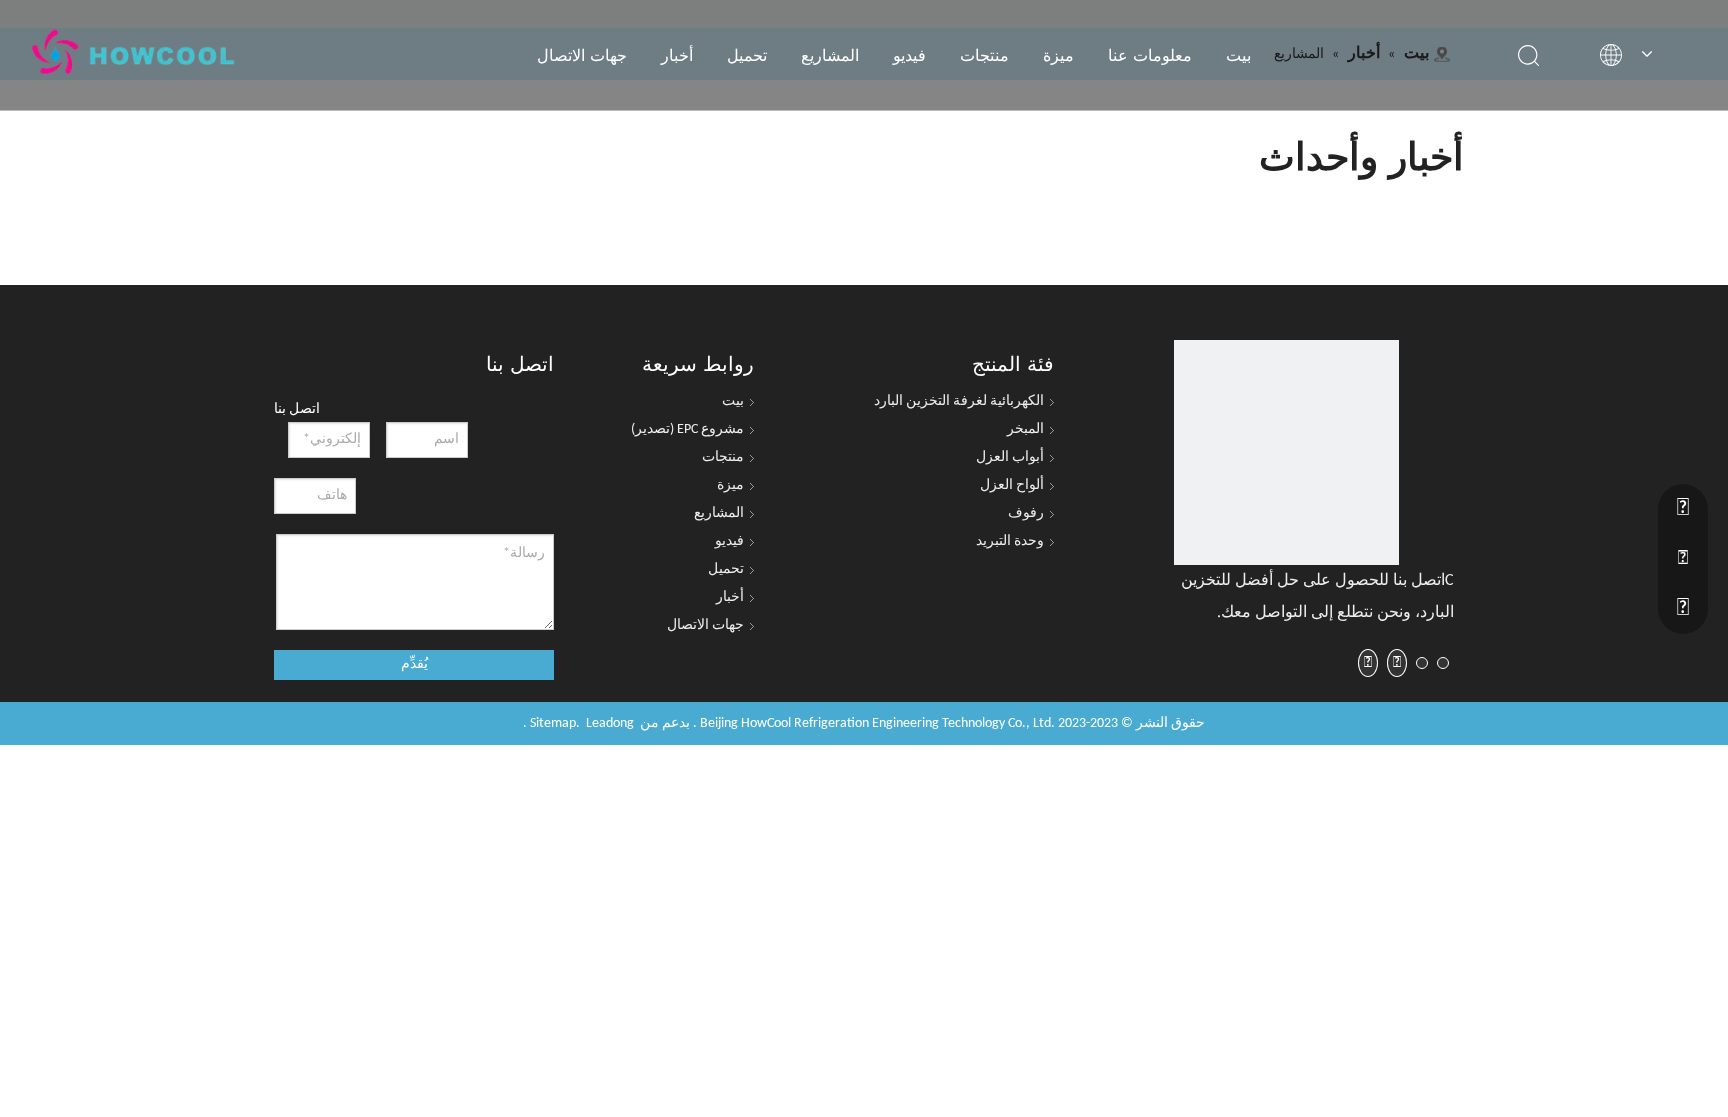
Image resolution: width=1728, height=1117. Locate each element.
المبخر (1025, 429)
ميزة (1058, 55)
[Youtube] (1397, 663)
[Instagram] (1368, 663)
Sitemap (553, 723)
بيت (1238, 55)
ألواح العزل (1012, 485)
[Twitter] (1422, 663)
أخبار (677, 55)
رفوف (1026, 513)
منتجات (984, 55)
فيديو (909, 55)
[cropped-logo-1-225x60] (1286, 452)
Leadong (610, 723)
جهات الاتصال (582, 55)
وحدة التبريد (1010, 541)
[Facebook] (1443, 663)
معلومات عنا (1150, 55)
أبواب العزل (1010, 457)
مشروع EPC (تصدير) (687, 429)
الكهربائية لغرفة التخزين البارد (959, 401)
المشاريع (830, 55)
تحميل (747, 55)
